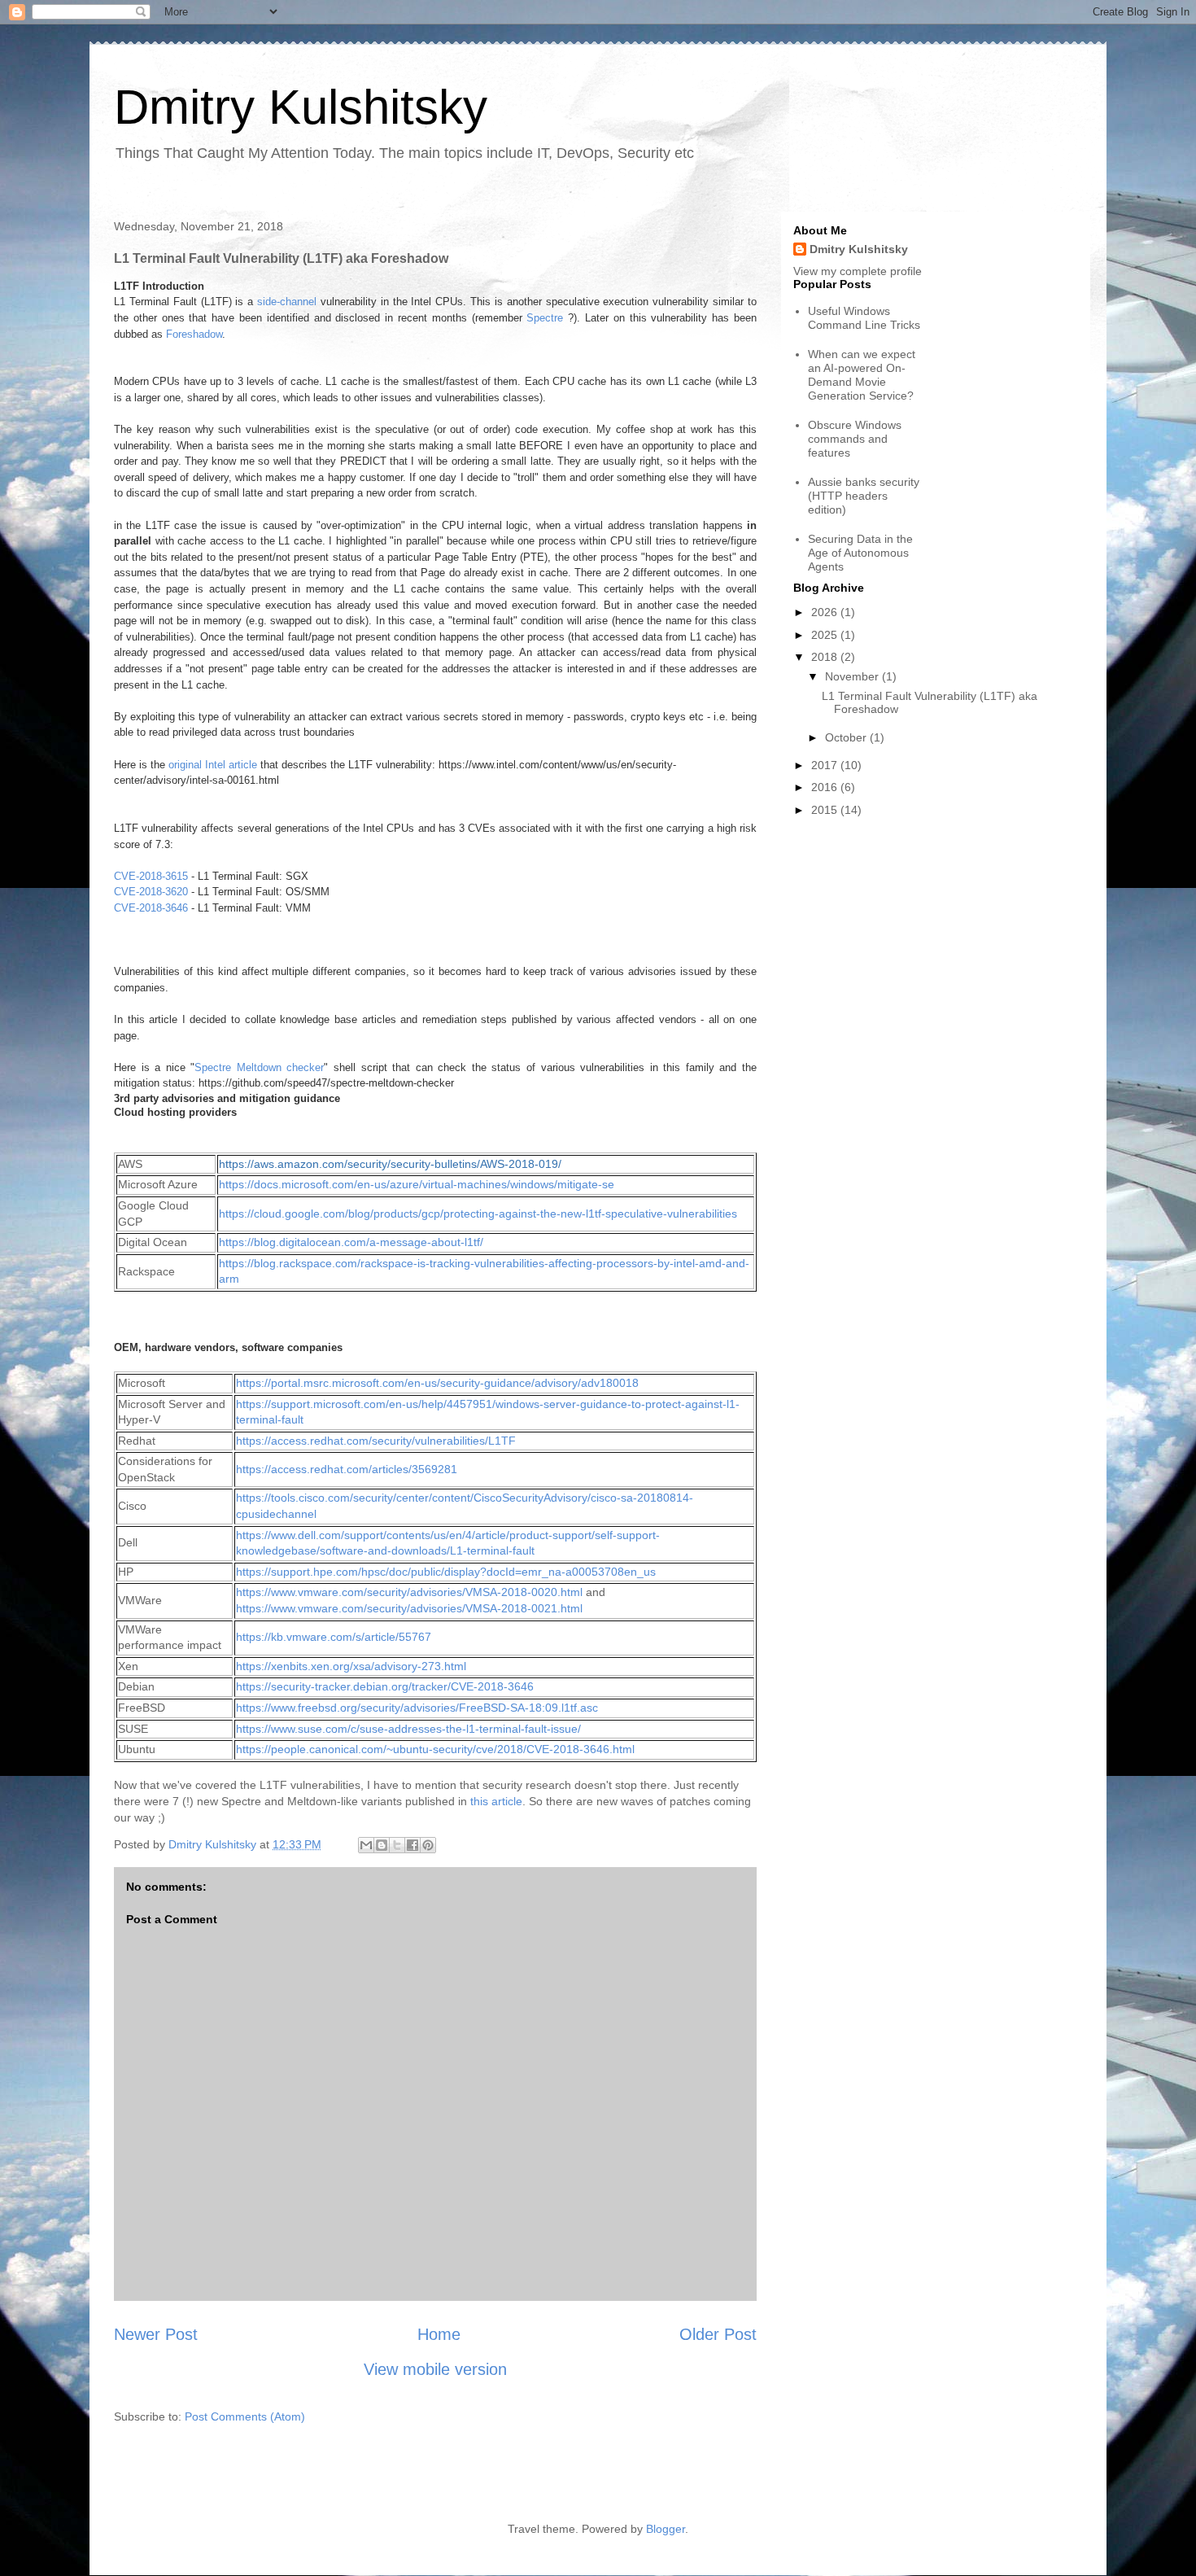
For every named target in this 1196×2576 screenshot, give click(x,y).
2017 (826, 765)
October (847, 737)
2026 (826, 612)
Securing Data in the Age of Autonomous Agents (860, 553)
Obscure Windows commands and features (855, 439)
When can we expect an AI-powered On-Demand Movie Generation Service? (862, 374)
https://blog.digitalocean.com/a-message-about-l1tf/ (351, 1242)
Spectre (545, 318)
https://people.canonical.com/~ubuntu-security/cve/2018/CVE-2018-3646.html (435, 1749)
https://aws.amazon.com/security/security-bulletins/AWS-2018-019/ (390, 1164)
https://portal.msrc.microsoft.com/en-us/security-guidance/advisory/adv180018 (437, 1383)
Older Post (718, 2334)
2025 (826, 635)
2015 (826, 810)
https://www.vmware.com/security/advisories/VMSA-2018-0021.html (409, 1608)
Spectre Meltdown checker (259, 1067)
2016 (826, 787)
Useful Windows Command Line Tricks (864, 318)
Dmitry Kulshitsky (301, 107)
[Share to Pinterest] (428, 1845)
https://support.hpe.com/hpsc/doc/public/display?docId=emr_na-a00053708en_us (446, 1572)
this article (496, 1801)
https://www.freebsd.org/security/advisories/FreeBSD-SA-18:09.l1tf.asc (417, 1708)
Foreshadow (194, 334)
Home (439, 2334)
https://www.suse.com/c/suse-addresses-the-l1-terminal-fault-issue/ (408, 1729)
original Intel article (213, 765)
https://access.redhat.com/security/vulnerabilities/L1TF (376, 1441)
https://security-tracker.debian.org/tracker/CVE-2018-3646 (385, 1686)
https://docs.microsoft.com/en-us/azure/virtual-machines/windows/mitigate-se (417, 1184)
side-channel (287, 302)
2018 (826, 657)
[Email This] (366, 1845)
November (853, 676)
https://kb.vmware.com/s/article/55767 (334, 1637)
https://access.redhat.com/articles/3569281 (347, 1469)
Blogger (666, 2529)
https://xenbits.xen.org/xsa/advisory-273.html (351, 1666)
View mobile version (435, 2369)
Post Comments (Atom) (245, 2416)
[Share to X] (397, 1845)
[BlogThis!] (382, 1845)
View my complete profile (858, 271)
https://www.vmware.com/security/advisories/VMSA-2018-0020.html (409, 1592)
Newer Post (156, 2334)
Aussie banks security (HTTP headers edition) (864, 496)
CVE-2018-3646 (151, 908)
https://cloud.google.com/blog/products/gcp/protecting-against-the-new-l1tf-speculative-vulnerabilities (478, 1214)
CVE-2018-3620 (151, 892)
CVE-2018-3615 (151, 876)
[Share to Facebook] (412, 1845)
